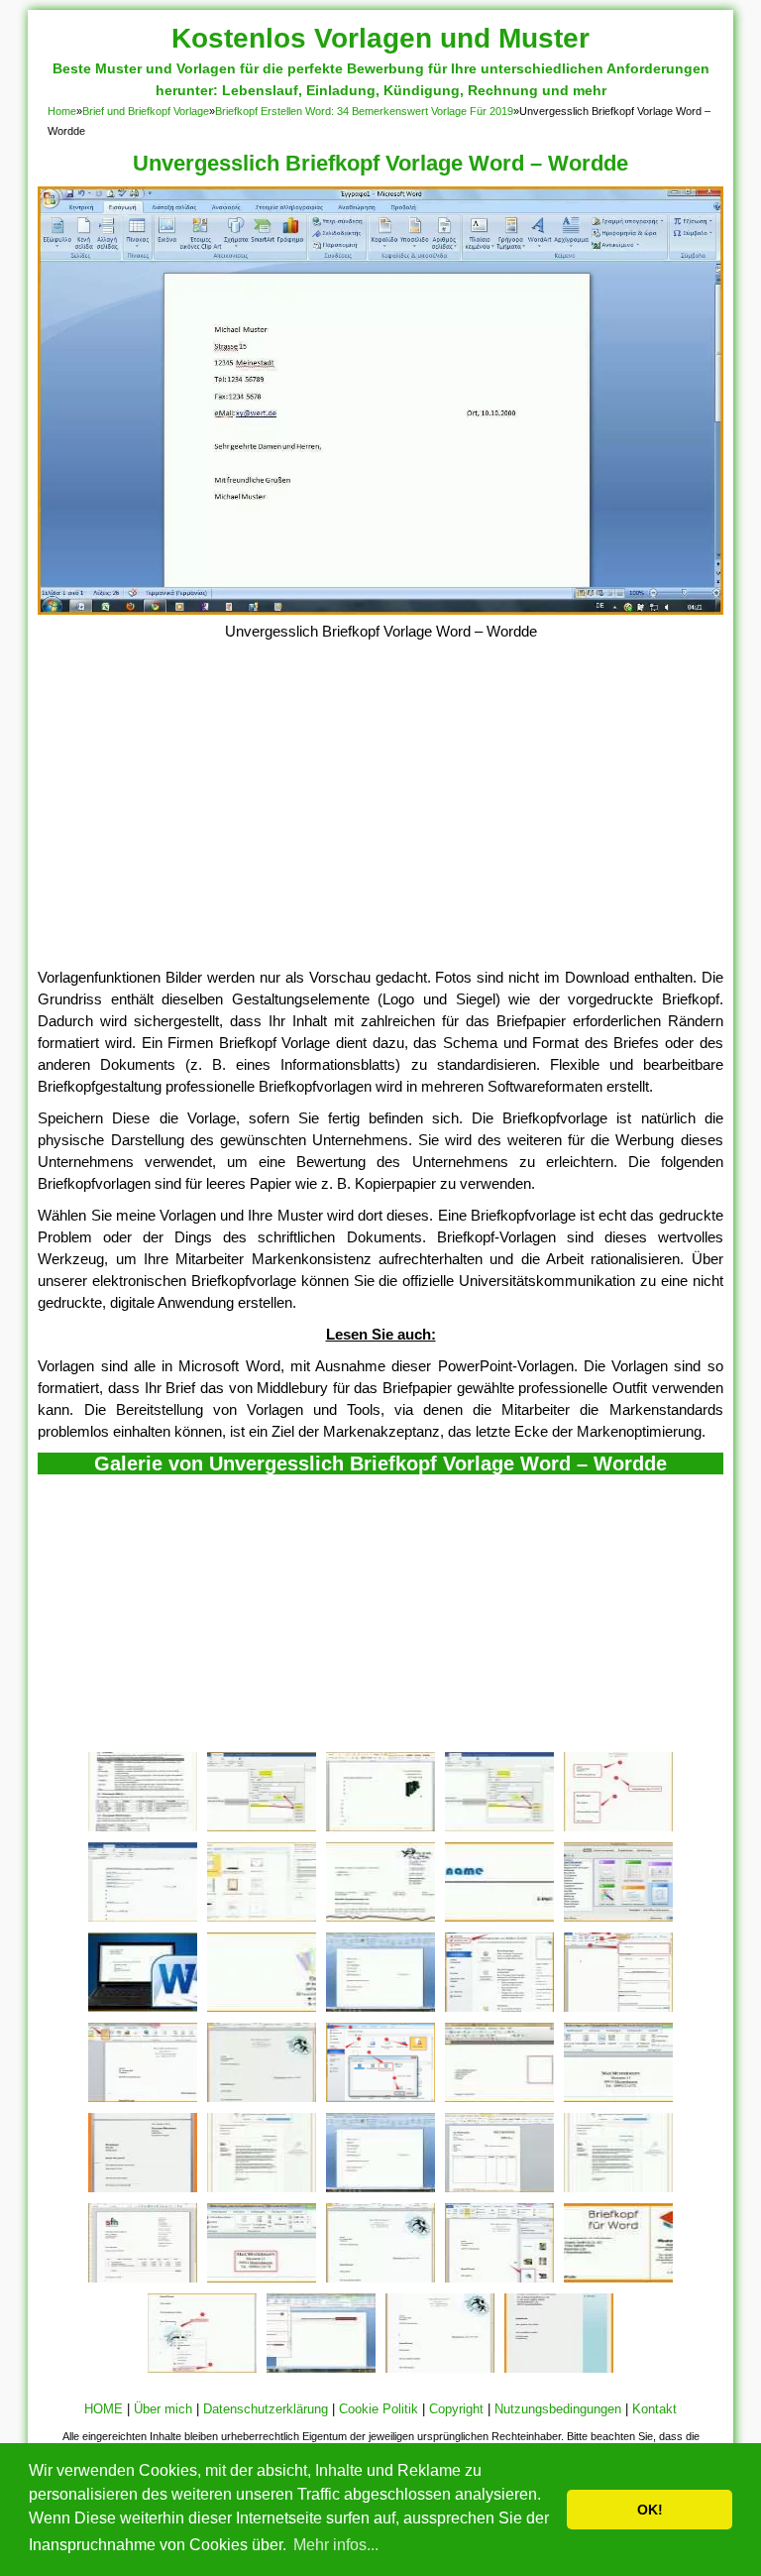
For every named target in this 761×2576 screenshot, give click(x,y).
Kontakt (654, 2409)
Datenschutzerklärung (266, 2409)
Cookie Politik (379, 2409)
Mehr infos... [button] (336, 2545)
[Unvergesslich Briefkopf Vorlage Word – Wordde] (380, 609)
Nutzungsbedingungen (558, 2409)
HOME (104, 2409)
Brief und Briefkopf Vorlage (146, 111)
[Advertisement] (381, 818)
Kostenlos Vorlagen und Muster (380, 38)
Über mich (163, 2409)
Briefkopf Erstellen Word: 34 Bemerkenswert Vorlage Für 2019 (364, 111)
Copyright (456, 2409)
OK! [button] (650, 2510)
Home (62, 111)
